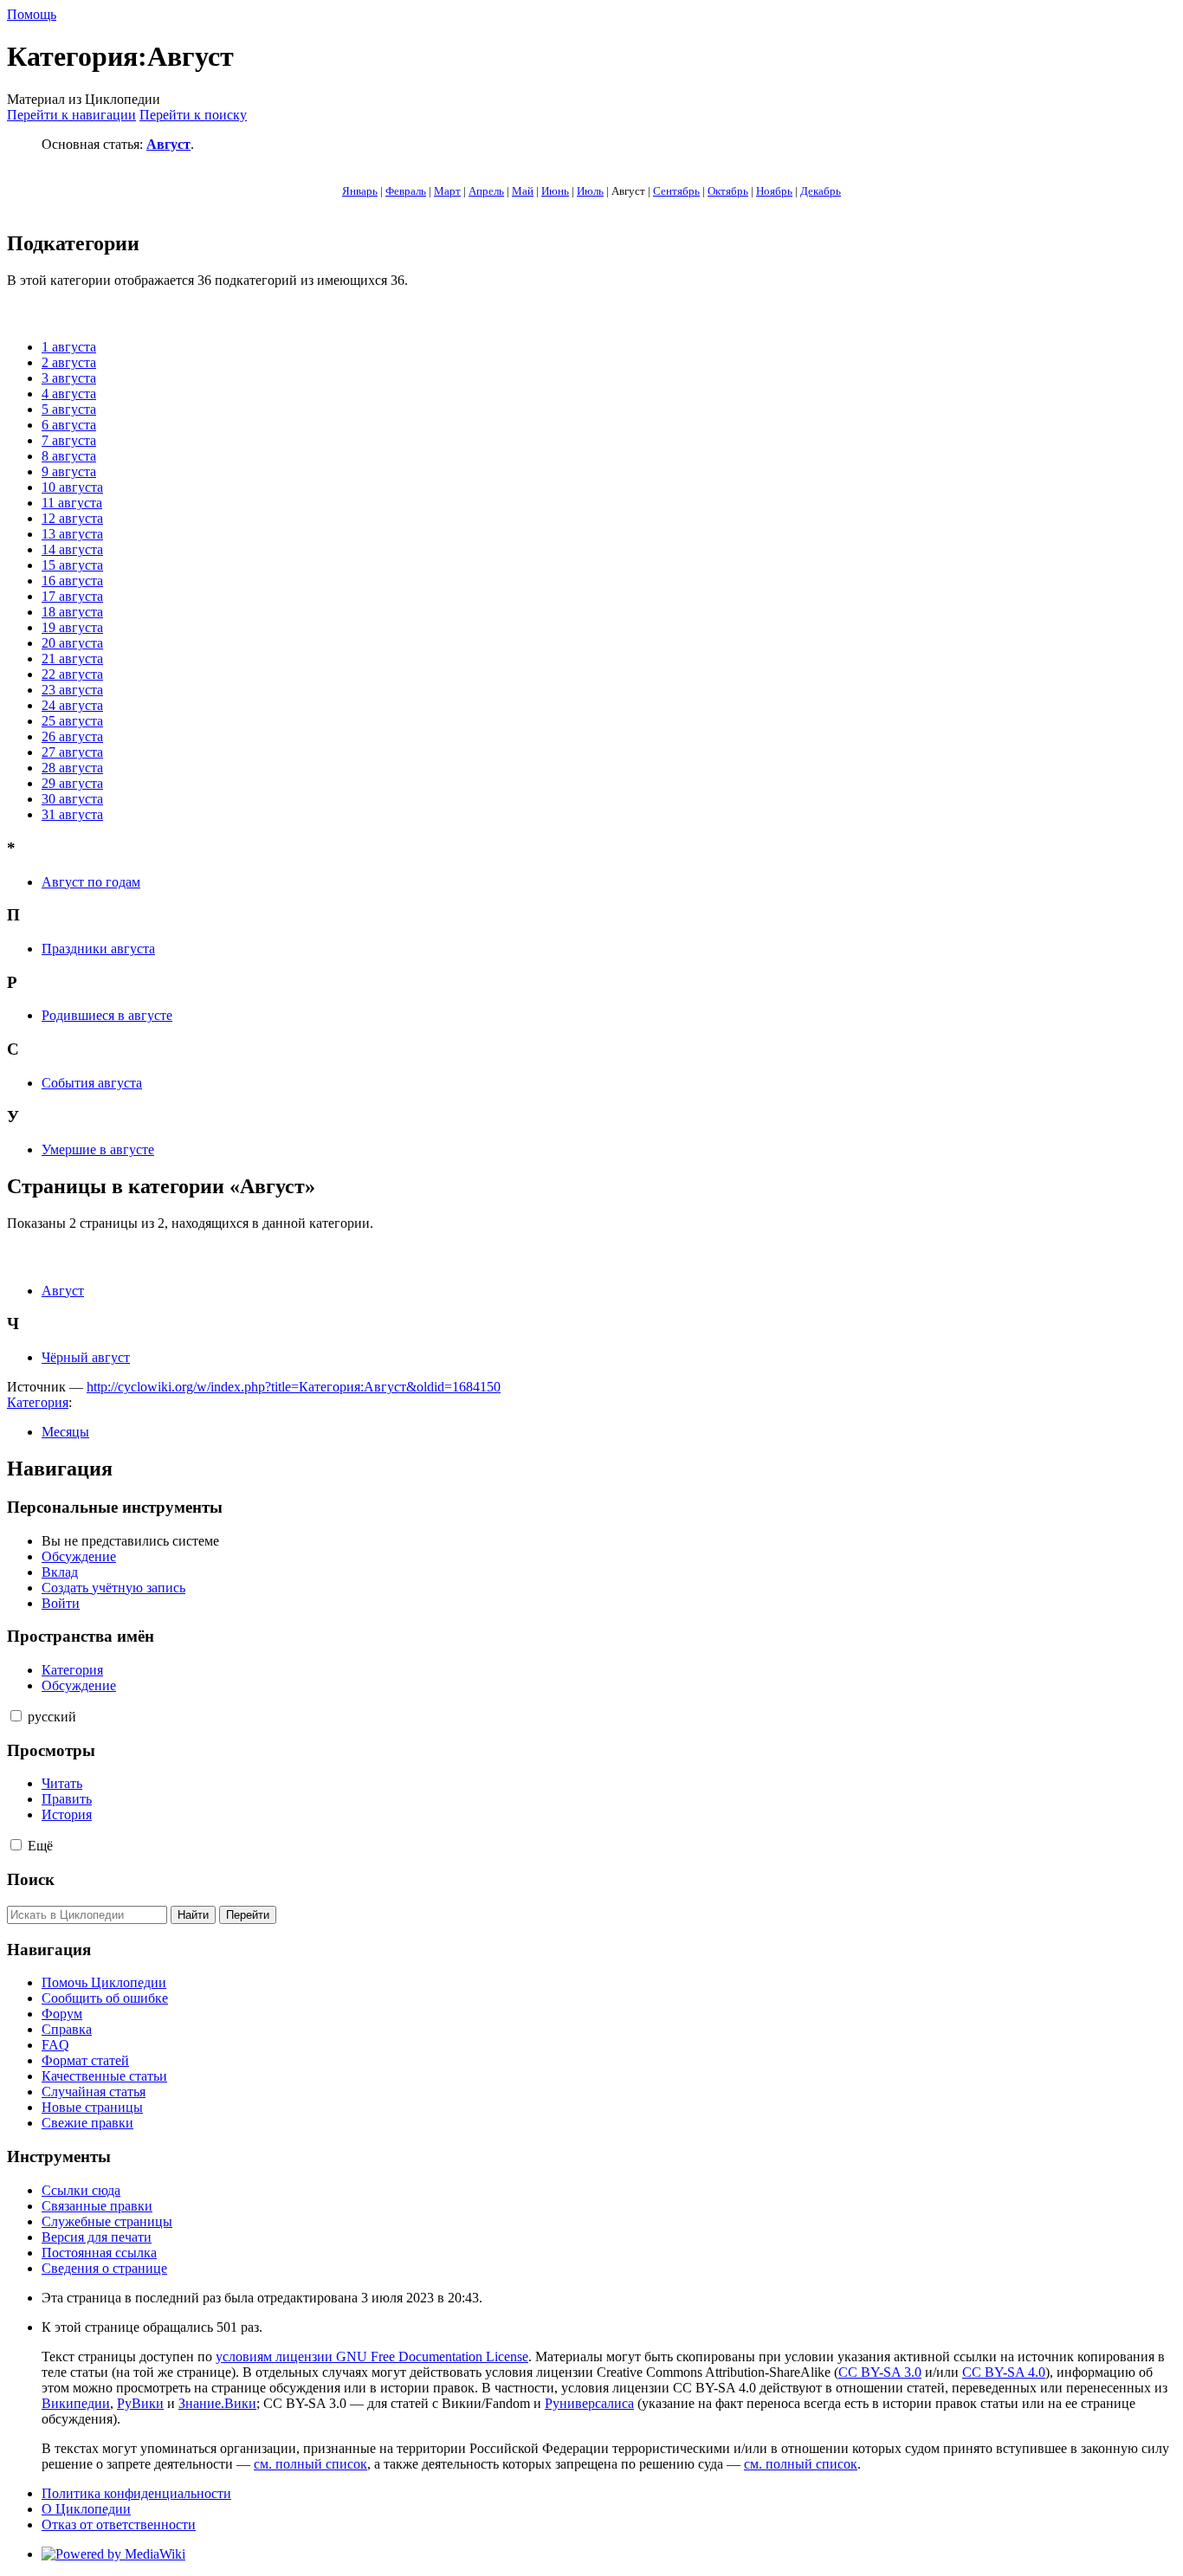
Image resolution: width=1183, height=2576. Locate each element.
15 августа (72, 565)
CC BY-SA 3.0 (880, 2372)
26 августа (72, 736)
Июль (590, 191)
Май (523, 191)
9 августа (69, 471)
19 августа (72, 627)
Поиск (31, 1879)
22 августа (72, 674)
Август (168, 144)
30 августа (72, 799)
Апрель (486, 191)
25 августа (72, 721)
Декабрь (821, 191)
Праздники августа (98, 949)
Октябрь (728, 191)
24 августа (72, 705)
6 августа (69, 425)
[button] (16, 1716)
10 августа (72, 487)
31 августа (72, 814)
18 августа (72, 612)
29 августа (72, 783)
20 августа (72, 643)
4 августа (69, 394)
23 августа (72, 690)
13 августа (72, 534)
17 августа (72, 596)
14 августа (72, 549)
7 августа (69, 440)
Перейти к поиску (193, 115)
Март (447, 191)
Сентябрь (676, 191)
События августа (92, 1083)
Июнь (555, 191)
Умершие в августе (98, 1149)
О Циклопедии (86, 2509)
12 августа (72, 518)
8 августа (69, 456)
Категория (38, 1402)
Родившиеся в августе (107, 1015)
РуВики (140, 2403)
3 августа (69, 378)
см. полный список (310, 2464)
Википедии (76, 2403)
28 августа (72, 768)
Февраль (406, 191)
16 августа (72, 581)
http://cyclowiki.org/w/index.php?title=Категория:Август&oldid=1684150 (294, 1387)
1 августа (69, 347)
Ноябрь (774, 191)
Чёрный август (86, 1357)
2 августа (69, 362)
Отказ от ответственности (119, 2524)
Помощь (32, 14)
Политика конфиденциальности (136, 2493)
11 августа (72, 503)
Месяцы (65, 1432)
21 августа (72, 659)
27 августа (72, 752)
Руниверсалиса (589, 2403)
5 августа (69, 409)
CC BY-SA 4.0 (1004, 2372)
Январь (360, 191)
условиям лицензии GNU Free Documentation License (372, 2356)
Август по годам (91, 882)
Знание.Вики (217, 2403)
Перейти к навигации (71, 115)
